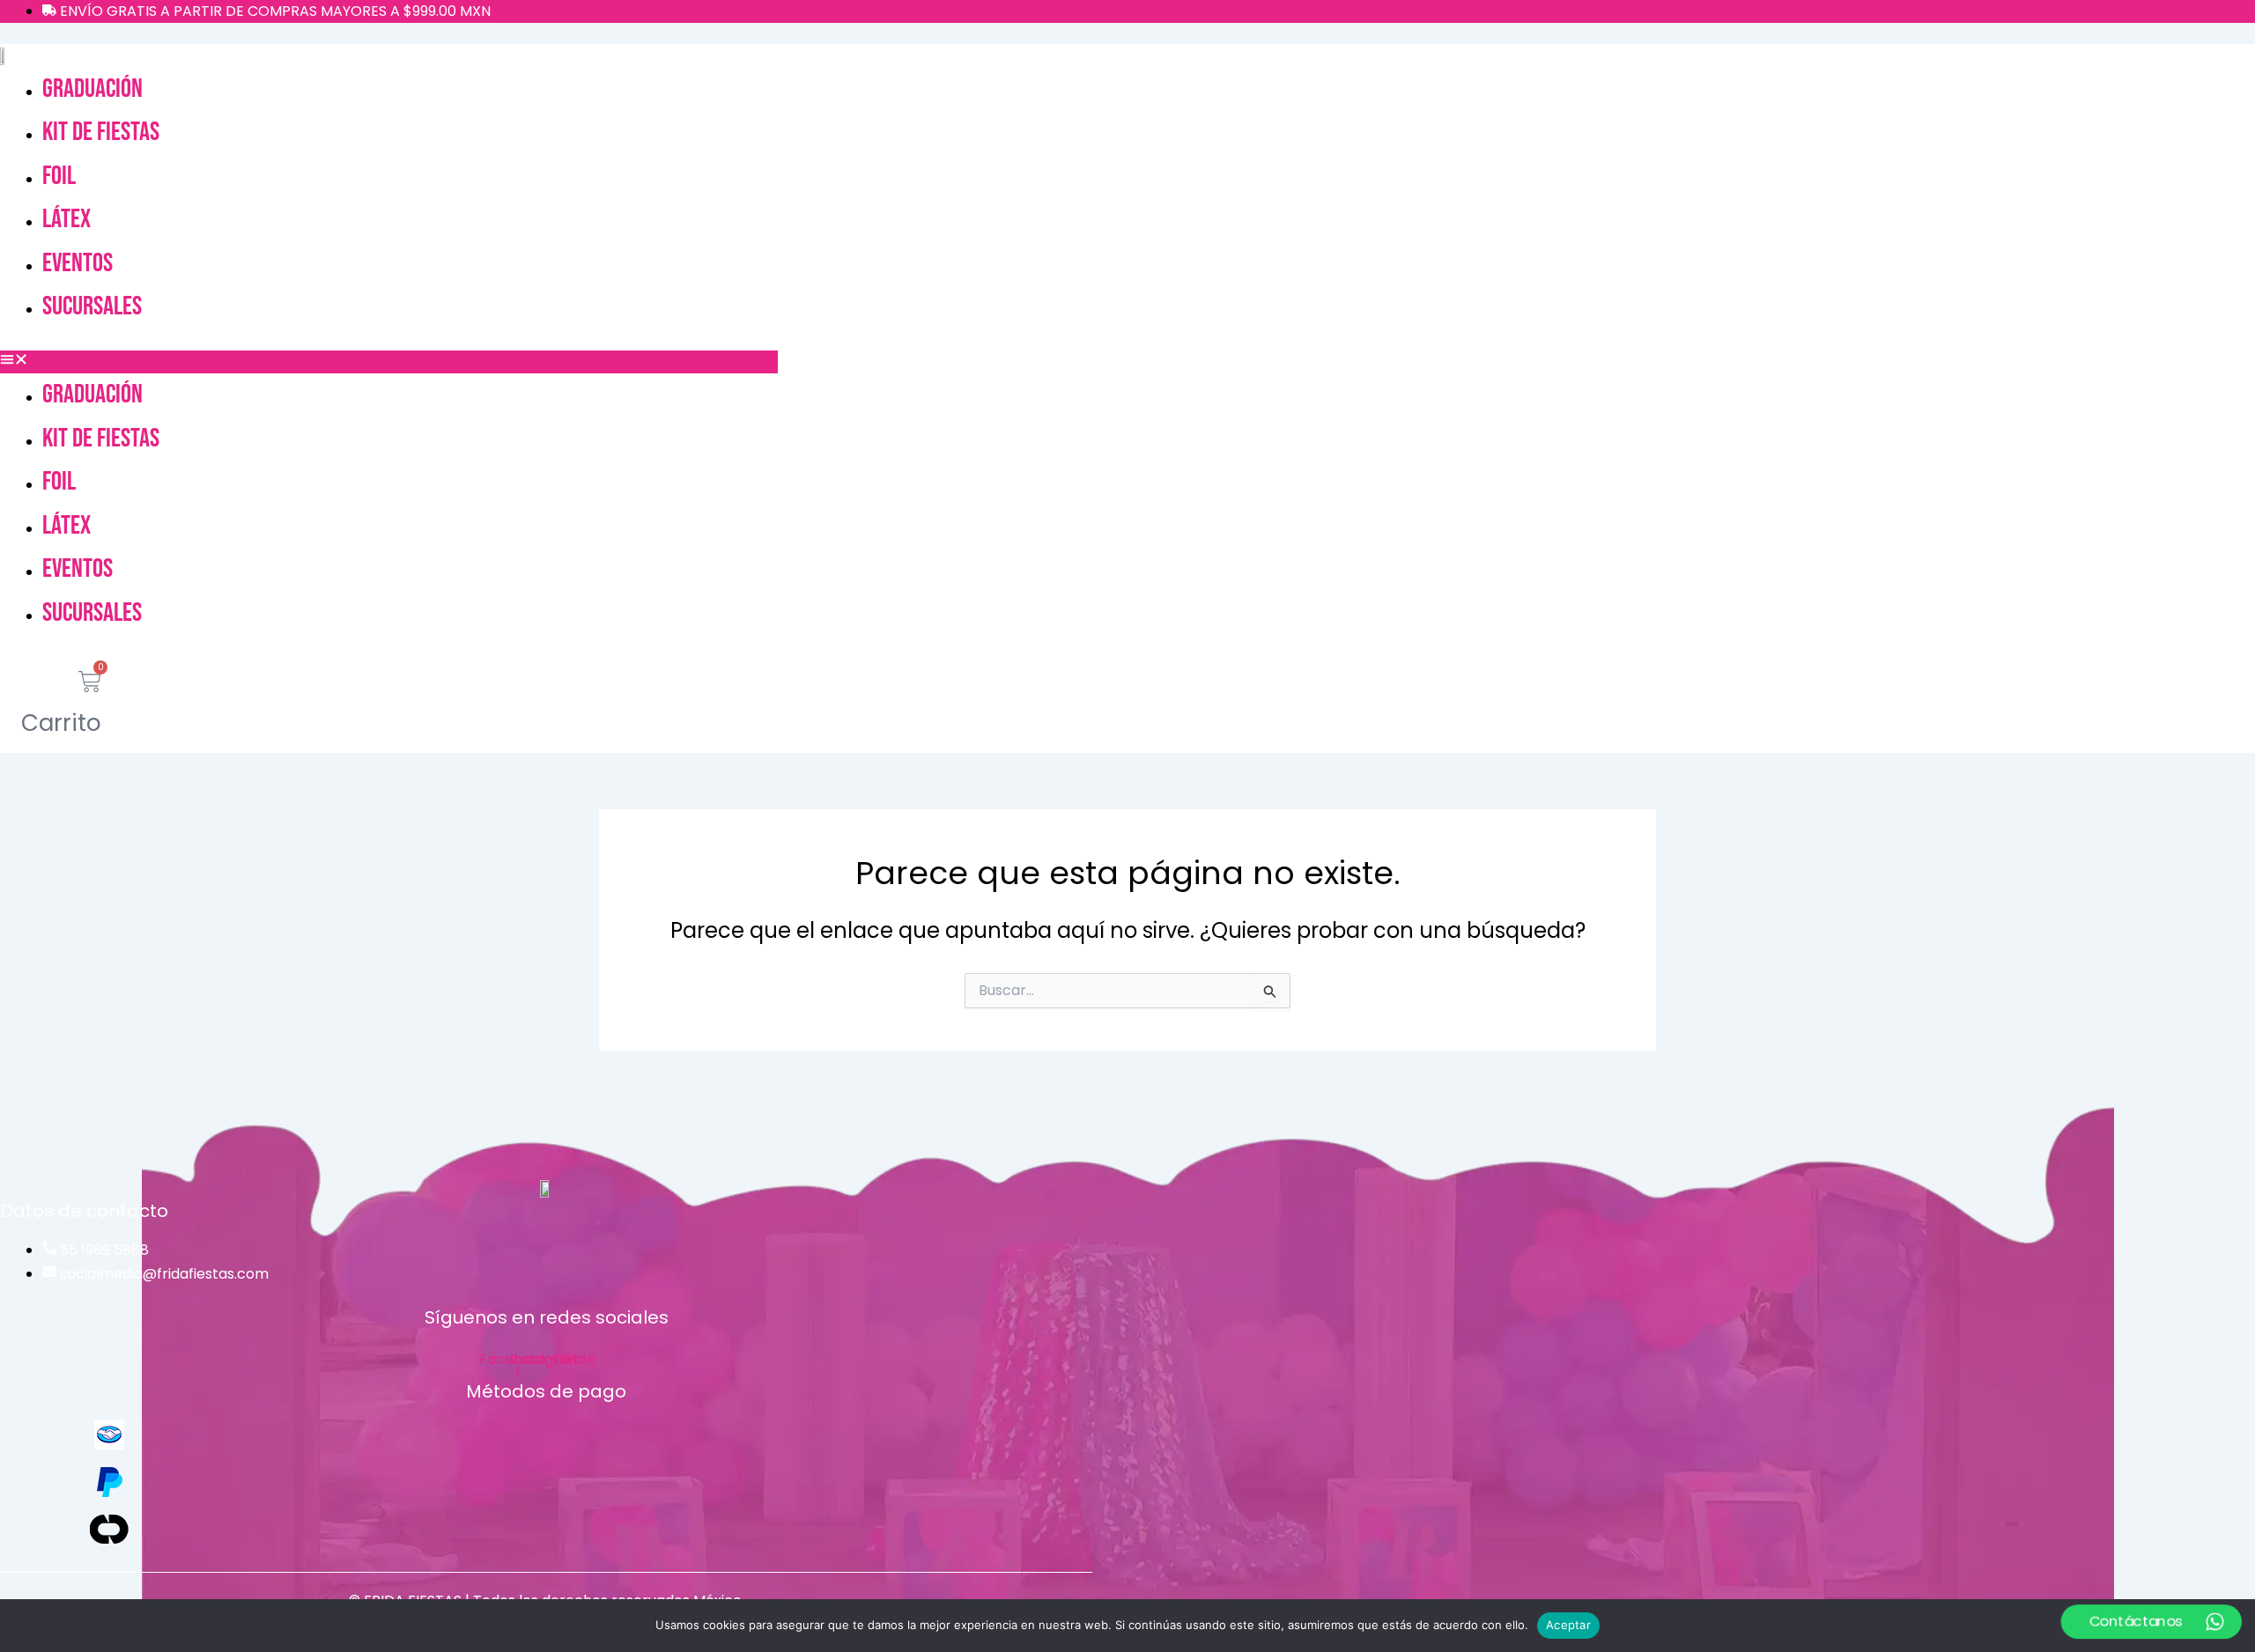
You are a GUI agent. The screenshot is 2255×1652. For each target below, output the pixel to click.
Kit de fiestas (101, 132)
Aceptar (1568, 1625)
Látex (67, 219)
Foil (59, 176)
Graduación (92, 89)
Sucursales (92, 306)
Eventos (78, 263)
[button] (389, 362)
